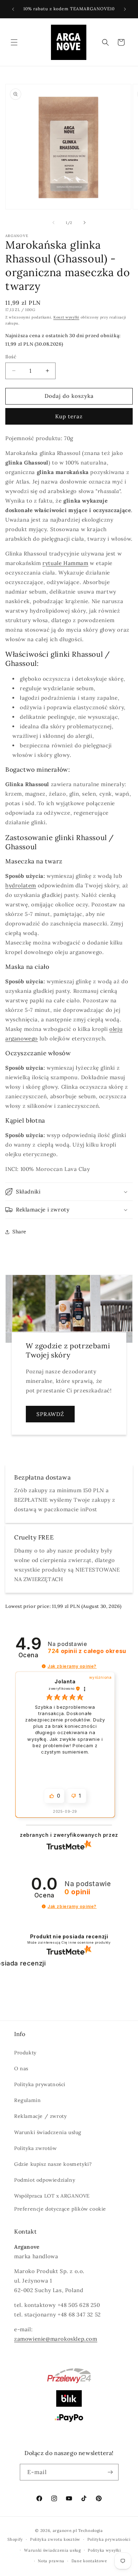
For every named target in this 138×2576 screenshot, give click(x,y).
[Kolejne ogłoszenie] (125, 9)
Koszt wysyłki (66, 317)
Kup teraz (69, 416)
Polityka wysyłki (104, 2550)
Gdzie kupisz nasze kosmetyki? (53, 2164)
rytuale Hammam (65, 563)
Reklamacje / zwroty (40, 2116)
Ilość (11, 357)
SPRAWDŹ (50, 1414)
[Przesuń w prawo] (85, 223)
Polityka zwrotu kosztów (55, 2539)
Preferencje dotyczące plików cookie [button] (60, 2209)
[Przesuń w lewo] (53, 223)
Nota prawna (51, 2561)
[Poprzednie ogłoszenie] (13, 9)
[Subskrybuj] (110, 2472)
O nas (21, 2068)
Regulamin (27, 2100)
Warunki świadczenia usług (48, 2132)
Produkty (25, 2053)
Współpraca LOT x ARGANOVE (52, 2196)
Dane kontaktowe (89, 2561)
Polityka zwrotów (36, 2148)
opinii (87, 1651)
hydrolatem (21, 885)
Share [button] (19, 1232)
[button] (14, 42)
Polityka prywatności (40, 2084)
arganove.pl (65, 2531)
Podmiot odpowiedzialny (45, 2180)
